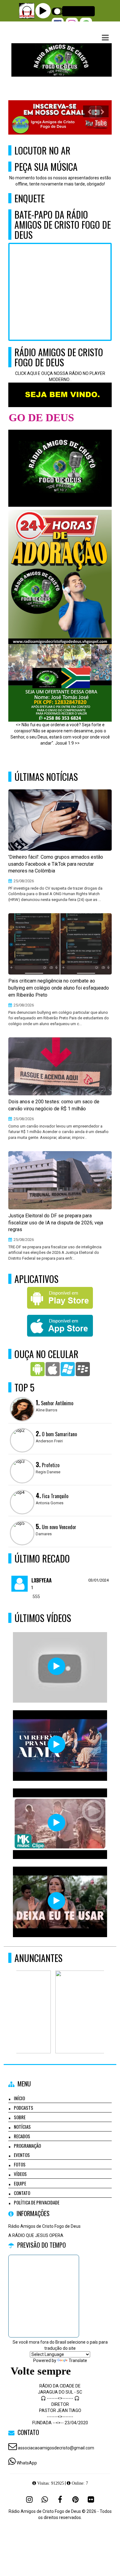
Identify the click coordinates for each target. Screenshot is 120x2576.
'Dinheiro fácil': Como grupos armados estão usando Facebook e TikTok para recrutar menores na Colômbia (56, 864)
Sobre (20, 2117)
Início (19, 2098)
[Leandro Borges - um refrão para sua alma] (56, 1744)
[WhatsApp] (45, 2499)
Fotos (20, 2164)
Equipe (20, 2183)
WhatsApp (27, 2463)
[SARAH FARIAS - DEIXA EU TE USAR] (56, 1901)
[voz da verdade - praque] (56, 1666)
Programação (27, 2146)
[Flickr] (91, 2499)
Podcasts (24, 2108)
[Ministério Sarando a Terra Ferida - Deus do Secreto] (56, 1823)
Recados (22, 2136)
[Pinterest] (75, 2499)
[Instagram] (29, 2499)
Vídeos (20, 2174)
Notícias (22, 2127)
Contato (22, 2193)
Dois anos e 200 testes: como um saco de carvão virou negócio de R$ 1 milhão (54, 1105)
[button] (105, 38)
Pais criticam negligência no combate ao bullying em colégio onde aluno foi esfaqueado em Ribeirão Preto (59, 988)
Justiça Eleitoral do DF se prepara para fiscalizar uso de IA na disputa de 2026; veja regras (56, 1223)
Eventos (22, 2155)
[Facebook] (60, 2499)
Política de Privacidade (37, 2202)
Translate (78, 2360)
